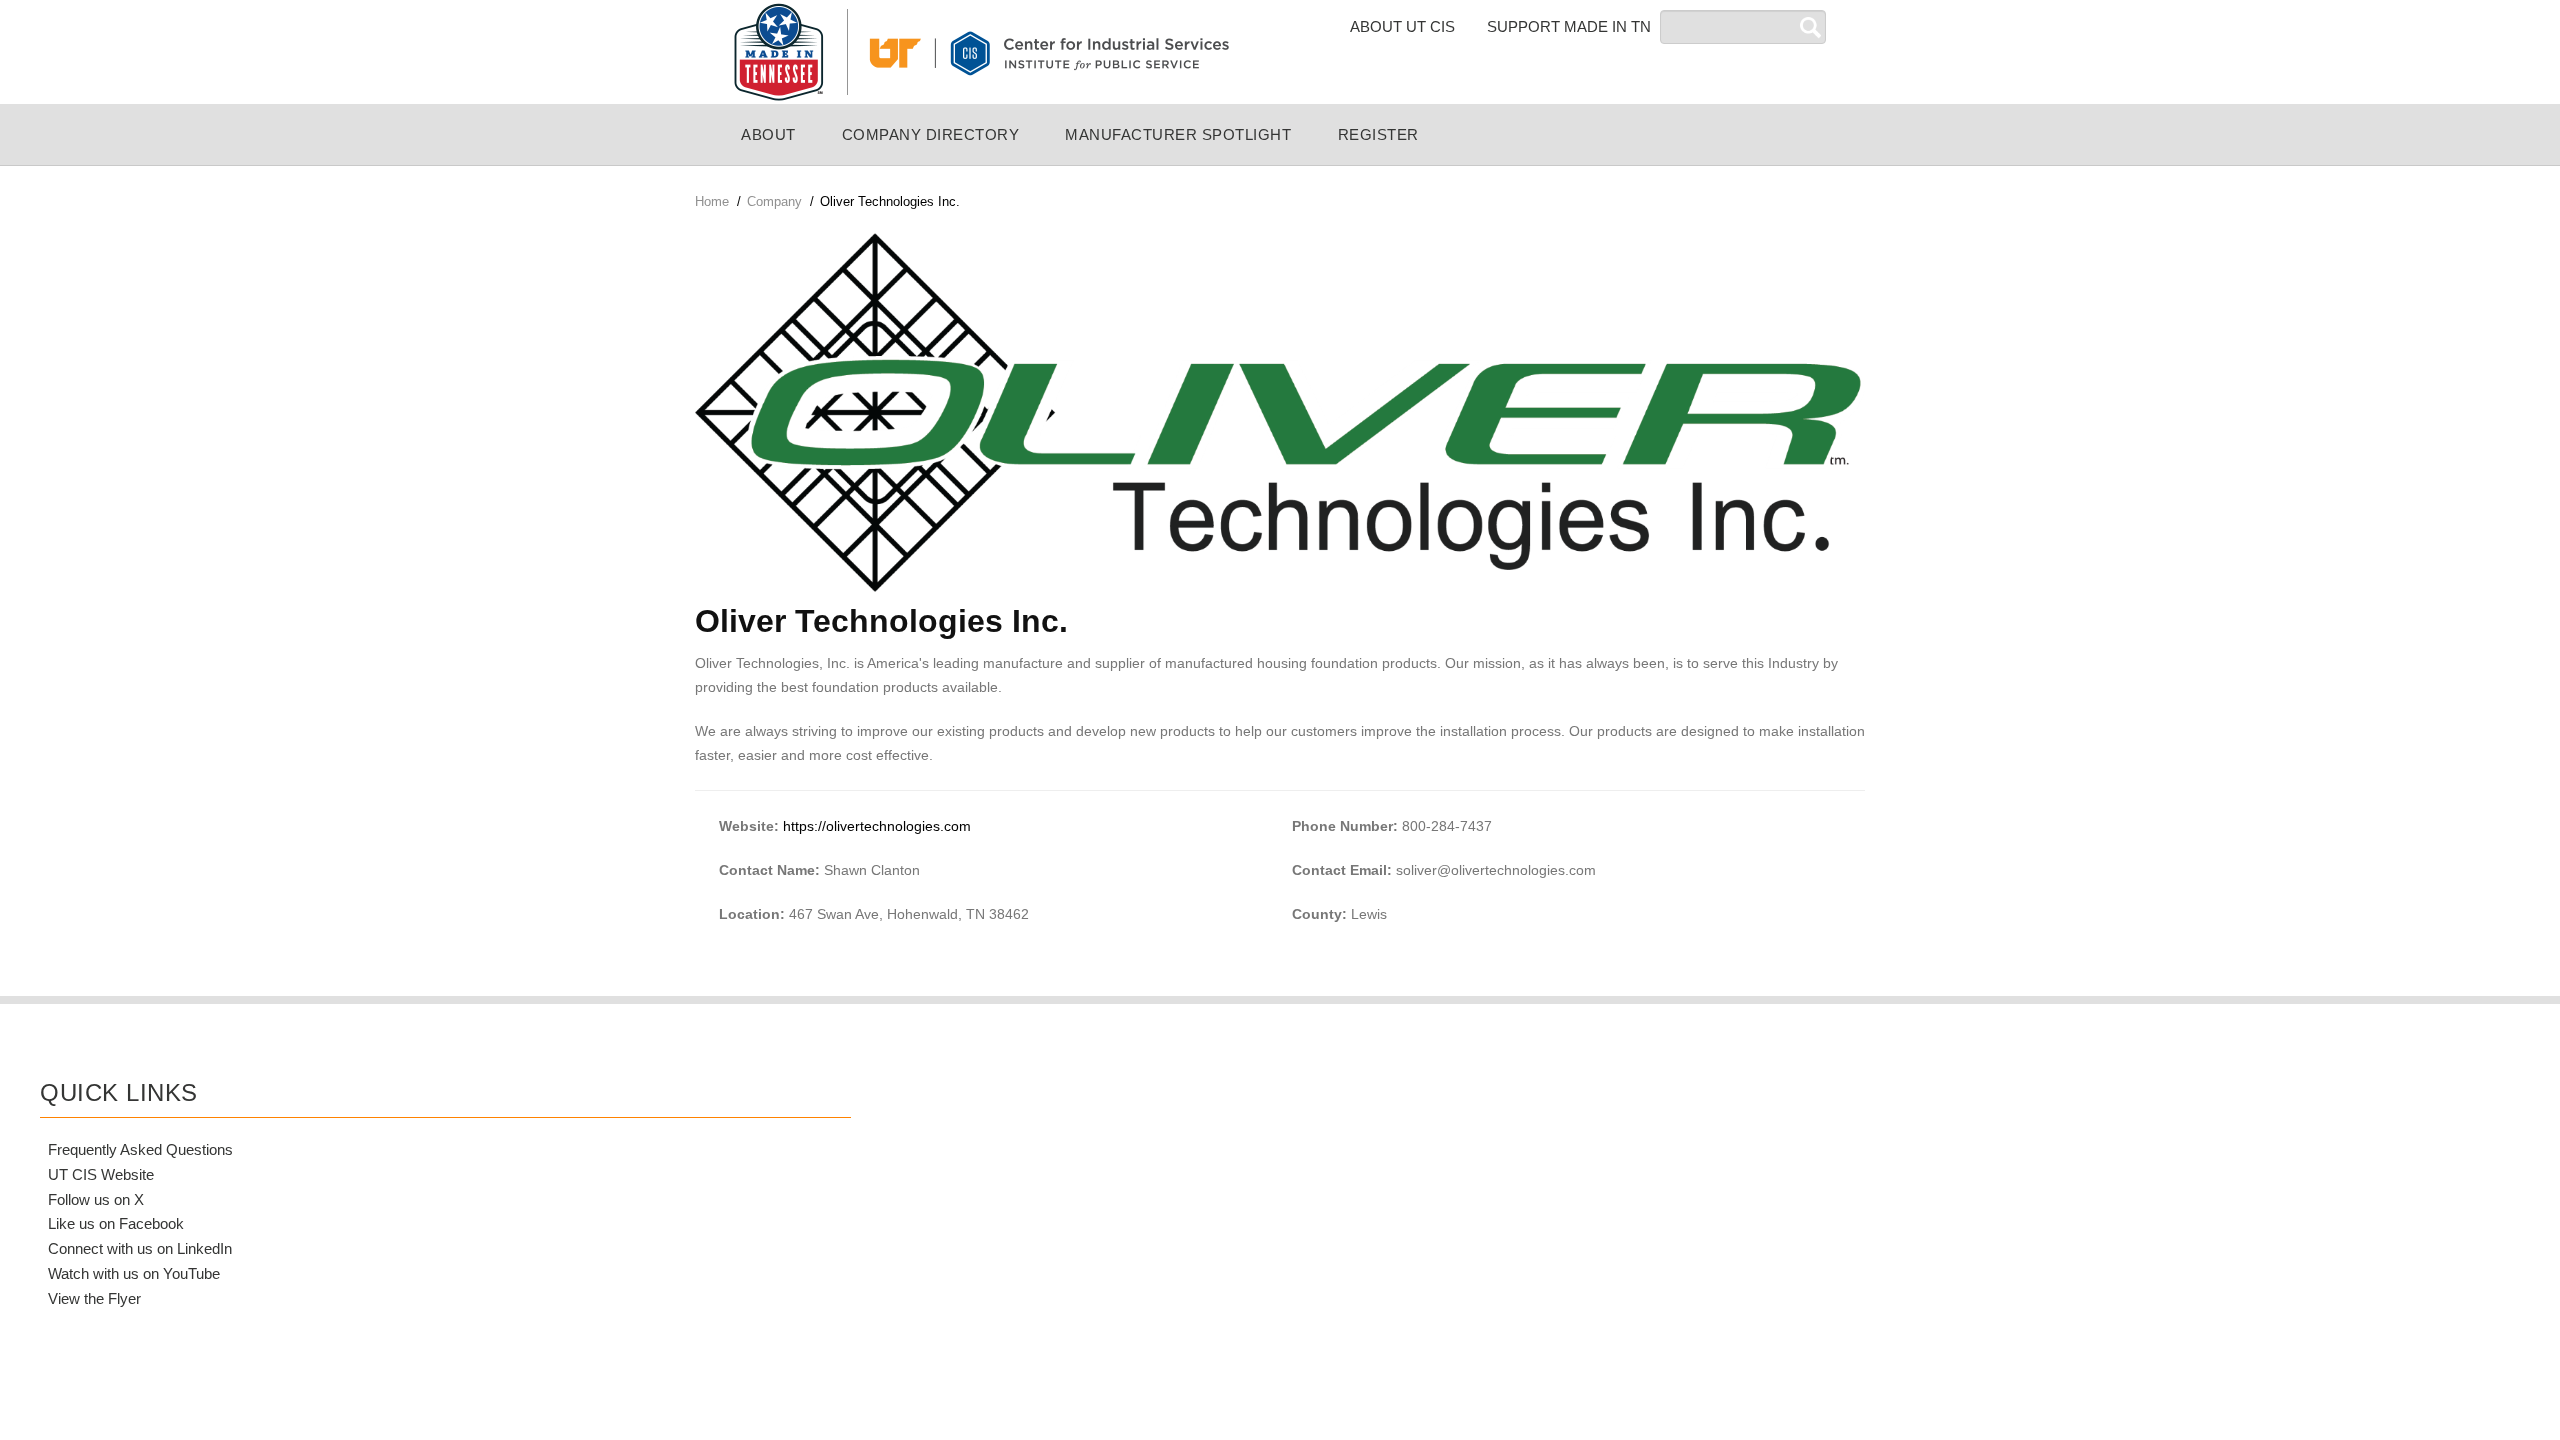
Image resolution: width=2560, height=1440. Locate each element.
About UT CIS (1402, 26)
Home (712, 201)
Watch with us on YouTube (134, 1273)
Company (774, 201)
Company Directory (931, 134)
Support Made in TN (1569, 26)
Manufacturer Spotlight (1178, 134)
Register (1378, 134)
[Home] (980, 51)
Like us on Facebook (116, 1223)
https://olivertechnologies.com (877, 826)
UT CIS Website (101, 1174)
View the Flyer (94, 1298)
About (768, 134)
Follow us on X (96, 1199)
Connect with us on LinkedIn (140, 1248)
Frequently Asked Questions (140, 1149)
